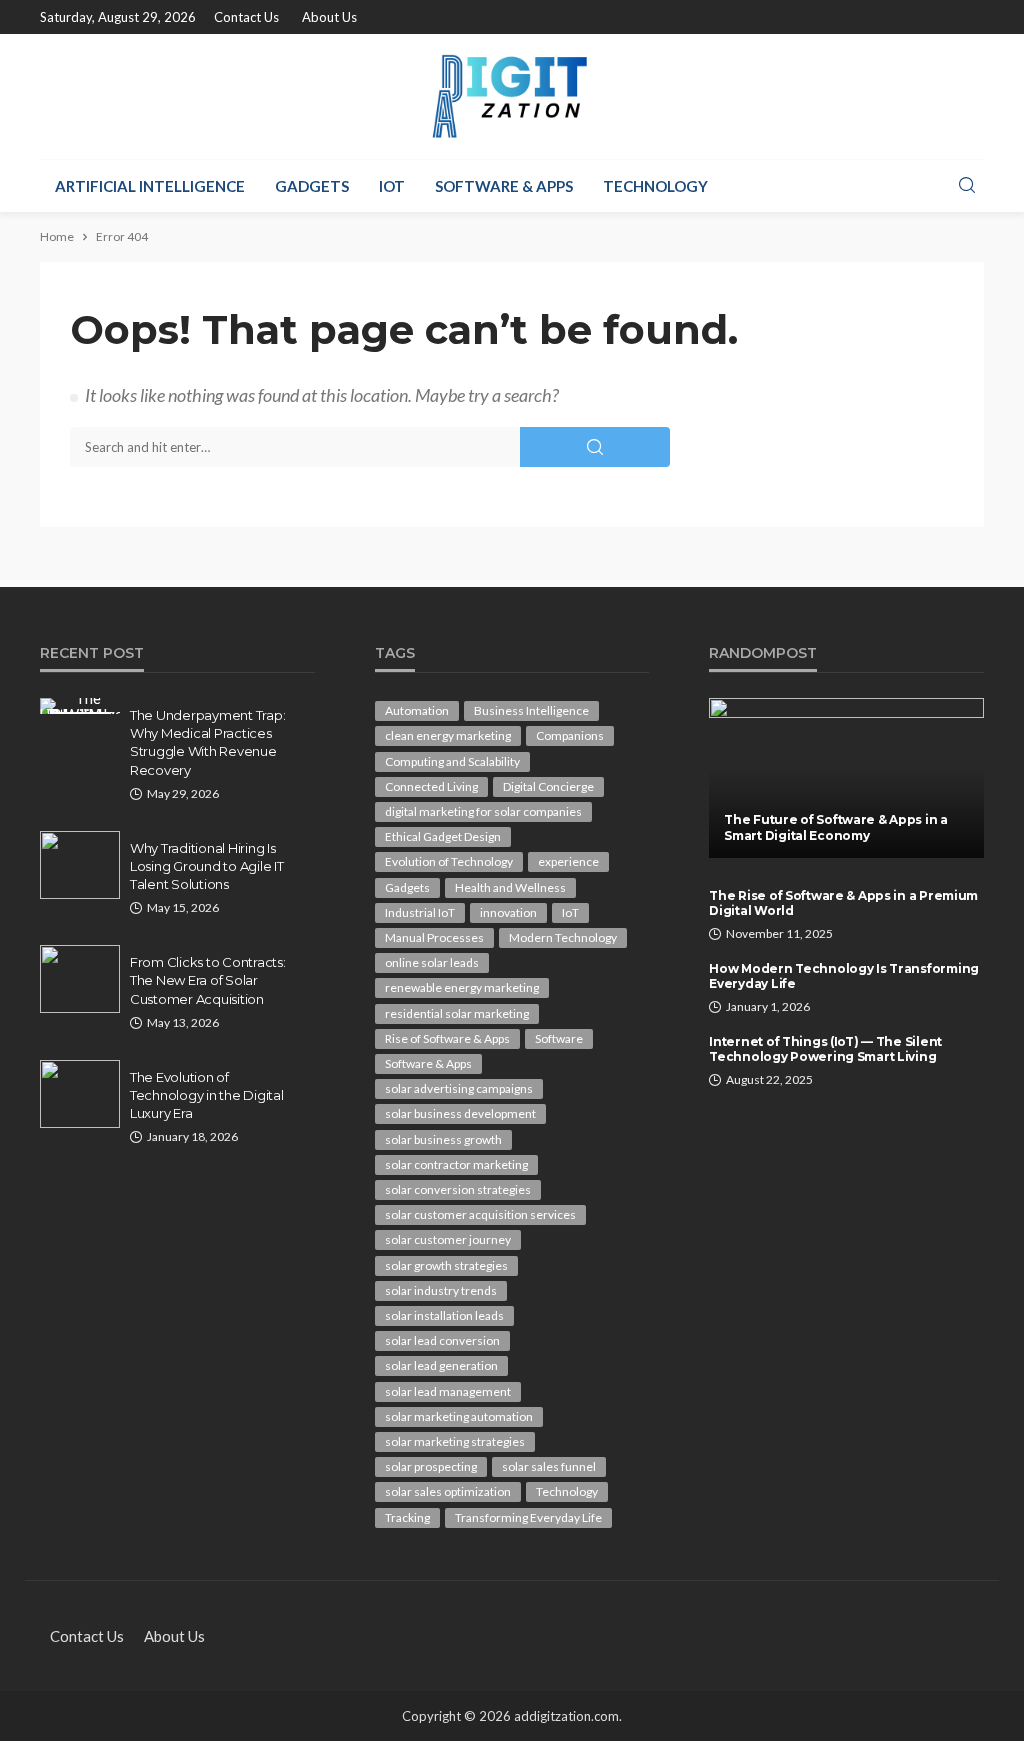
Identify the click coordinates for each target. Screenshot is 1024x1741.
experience (568, 861)
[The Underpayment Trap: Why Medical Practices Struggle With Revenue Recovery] (80, 706)
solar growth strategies (446, 1265)
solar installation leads (444, 1315)
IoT (392, 186)
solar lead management (448, 1391)
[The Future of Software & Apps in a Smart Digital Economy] (846, 778)
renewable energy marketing (462, 987)
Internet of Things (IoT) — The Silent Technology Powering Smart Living (825, 1049)
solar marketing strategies (455, 1441)
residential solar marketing (457, 1013)
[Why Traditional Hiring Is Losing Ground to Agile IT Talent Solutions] (80, 865)
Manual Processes (434, 937)
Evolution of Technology (449, 861)
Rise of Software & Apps (447, 1038)
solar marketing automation (459, 1416)
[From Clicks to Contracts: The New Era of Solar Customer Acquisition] (80, 979)
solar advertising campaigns (459, 1088)
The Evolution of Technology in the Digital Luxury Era (207, 1095)
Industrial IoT (420, 912)
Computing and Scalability (452, 761)
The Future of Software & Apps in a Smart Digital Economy (835, 827)
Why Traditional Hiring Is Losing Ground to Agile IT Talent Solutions (207, 866)
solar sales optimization (448, 1491)
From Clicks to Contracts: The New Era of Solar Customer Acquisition (208, 980)
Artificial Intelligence (150, 186)
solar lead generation (441, 1365)
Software (559, 1038)
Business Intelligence (531, 710)
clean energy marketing (448, 735)
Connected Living (431, 786)
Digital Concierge (548, 786)
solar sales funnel (549, 1466)
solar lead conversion (442, 1340)
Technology (655, 186)
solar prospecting (431, 1466)
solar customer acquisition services (480, 1214)
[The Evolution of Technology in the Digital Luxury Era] (80, 1094)
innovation (508, 912)
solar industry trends (441, 1290)
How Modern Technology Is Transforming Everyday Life (844, 976)
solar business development (460, 1113)
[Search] (967, 186)
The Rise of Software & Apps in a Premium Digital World (843, 903)
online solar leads (432, 962)
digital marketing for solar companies (483, 811)
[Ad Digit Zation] (511, 96)
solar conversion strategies (458, 1189)
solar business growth (443, 1139)
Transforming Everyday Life (528, 1517)
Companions (570, 735)
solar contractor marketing (456, 1164)
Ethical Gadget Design (443, 836)
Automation (417, 710)
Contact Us (246, 17)
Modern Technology (563, 937)
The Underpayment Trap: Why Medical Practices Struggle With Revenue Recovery (207, 742)
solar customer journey (448, 1239)
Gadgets (312, 186)
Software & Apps (504, 186)
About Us (329, 17)
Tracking (407, 1517)
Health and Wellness (510, 887)
